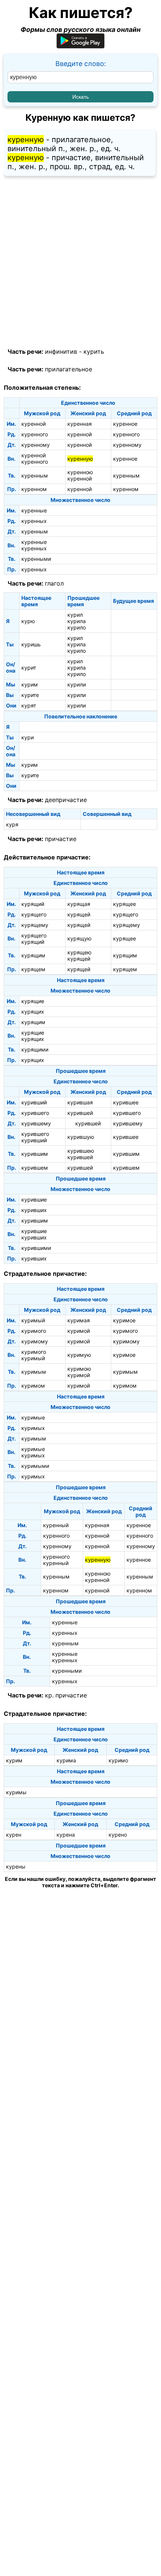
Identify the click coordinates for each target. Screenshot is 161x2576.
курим (30, 684)
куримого (34, 1331)
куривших (34, 1210)
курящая (79, 904)
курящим (33, 955)
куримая (79, 1320)
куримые (33, 1417)
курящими (35, 1049)
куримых (33, 1428)
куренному (36, 445)
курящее (124, 904)
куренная (80, 424)
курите (30, 695)
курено (118, 1835)
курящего (34, 914)
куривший (34, 1102)
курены (16, 1866)
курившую (81, 1137)
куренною (80, 472)
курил (75, 615)
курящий (33, 904)
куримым (34, 1372)
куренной (34, 424)
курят (29, 705)
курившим (35, 1154)
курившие (34, 1199)
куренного (35, 434)
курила (77, 621)
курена (66, 1835)
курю (28, 621)
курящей (79, 914)
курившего (35, 1113)
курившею (81, 1151)
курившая (80, 1102)
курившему (36, 1123)
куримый (33, 1320)
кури (28, 737)
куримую (79, 1355)
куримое (124, 1320)
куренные (34, 510)
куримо (118, 1760)
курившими (36, 1248)
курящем (33, 969)
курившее (126, 1102)
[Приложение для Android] (80, 46)
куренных (34, 521)
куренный (56, 1525)
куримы (16, 1792)
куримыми (35, 1466)
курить (94, 351)
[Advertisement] (80, 262)
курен (14, 1835)
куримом (33, 1386)
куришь (31, 644)
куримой (79, 1331)
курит (29, 668)
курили (77, 684)
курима (66, 1760)
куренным (35, 475)
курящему (35, 925)
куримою (79, 1369)
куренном (34, 489)
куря (12, 824)
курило (77, 627)
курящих (33, 1012)
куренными (36, 559)
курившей (80, 1113)
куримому (35, 1341)
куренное (125, 424)
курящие (33, 1001)
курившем (35, 1168)
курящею (79, 952)
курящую (79, 938)
